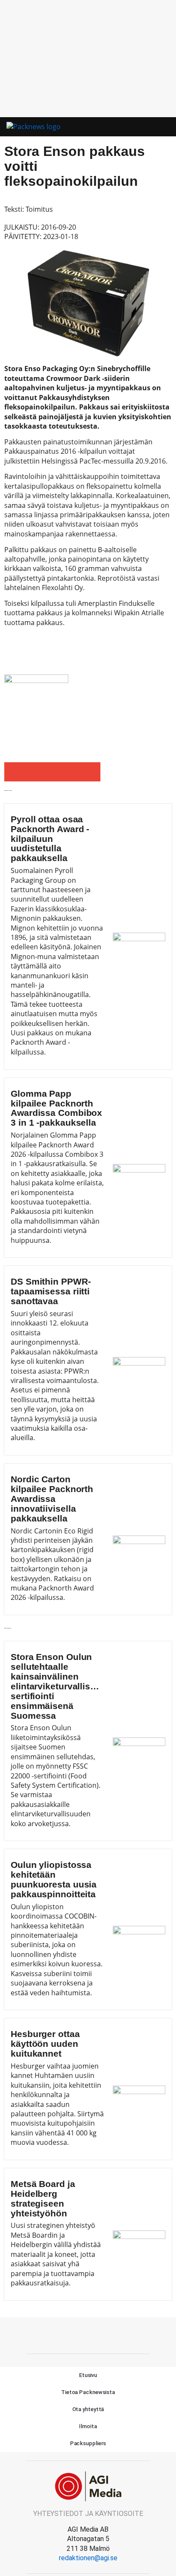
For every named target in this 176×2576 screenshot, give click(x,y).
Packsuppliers (88, 2443)
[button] (148, 127)
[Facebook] (88, 2334)
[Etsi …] (164, 127)
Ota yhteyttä (88, 2409)
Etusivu (88, 2375)
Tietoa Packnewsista (88, 2392)
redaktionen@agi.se (88, 2558)
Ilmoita (88, 2426)
